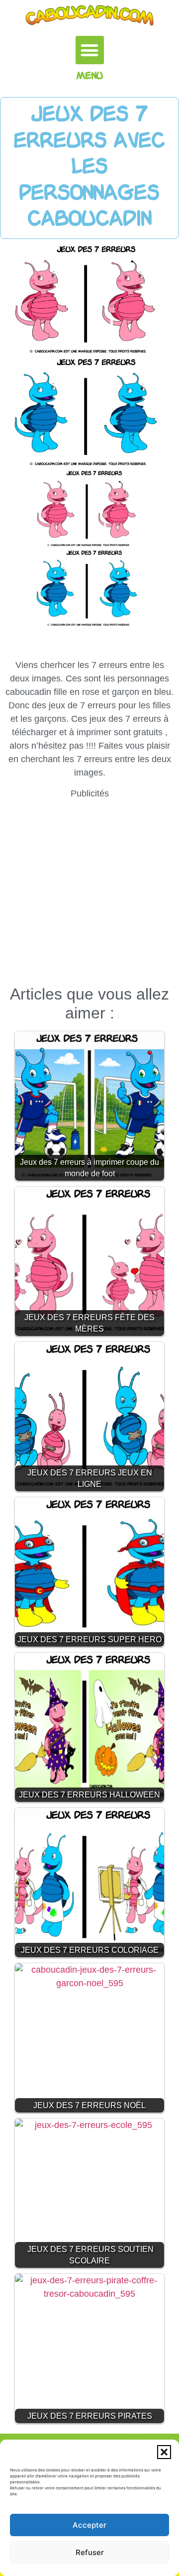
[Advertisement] (89, 890)
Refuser (90, 2552)
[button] (164, 2452)
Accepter (89, 2525)
